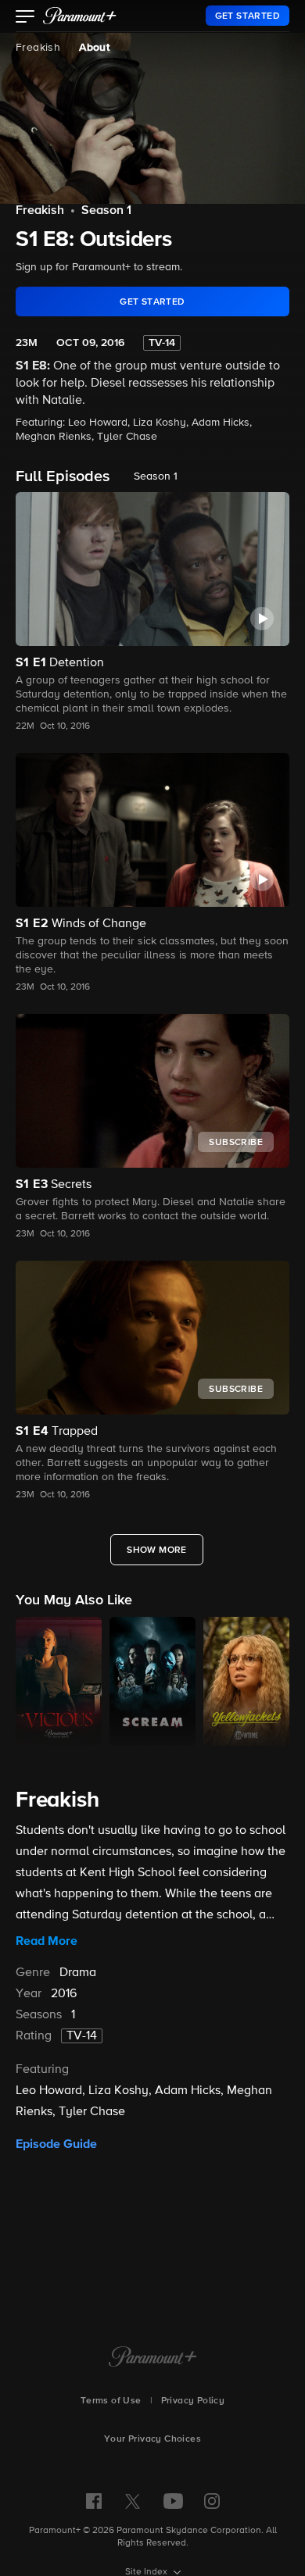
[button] (25, 18)
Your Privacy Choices (152, 2439)
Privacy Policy (193, 2401)
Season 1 (106, 211)
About (94, 48)
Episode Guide (56, 2144)
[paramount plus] (80, 16)
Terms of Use (111, 2401)
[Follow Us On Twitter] (133, 2500)
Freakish (38, 48)
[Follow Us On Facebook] (94, 2501)
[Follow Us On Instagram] (212, 2501)
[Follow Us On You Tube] (173, 2501)
